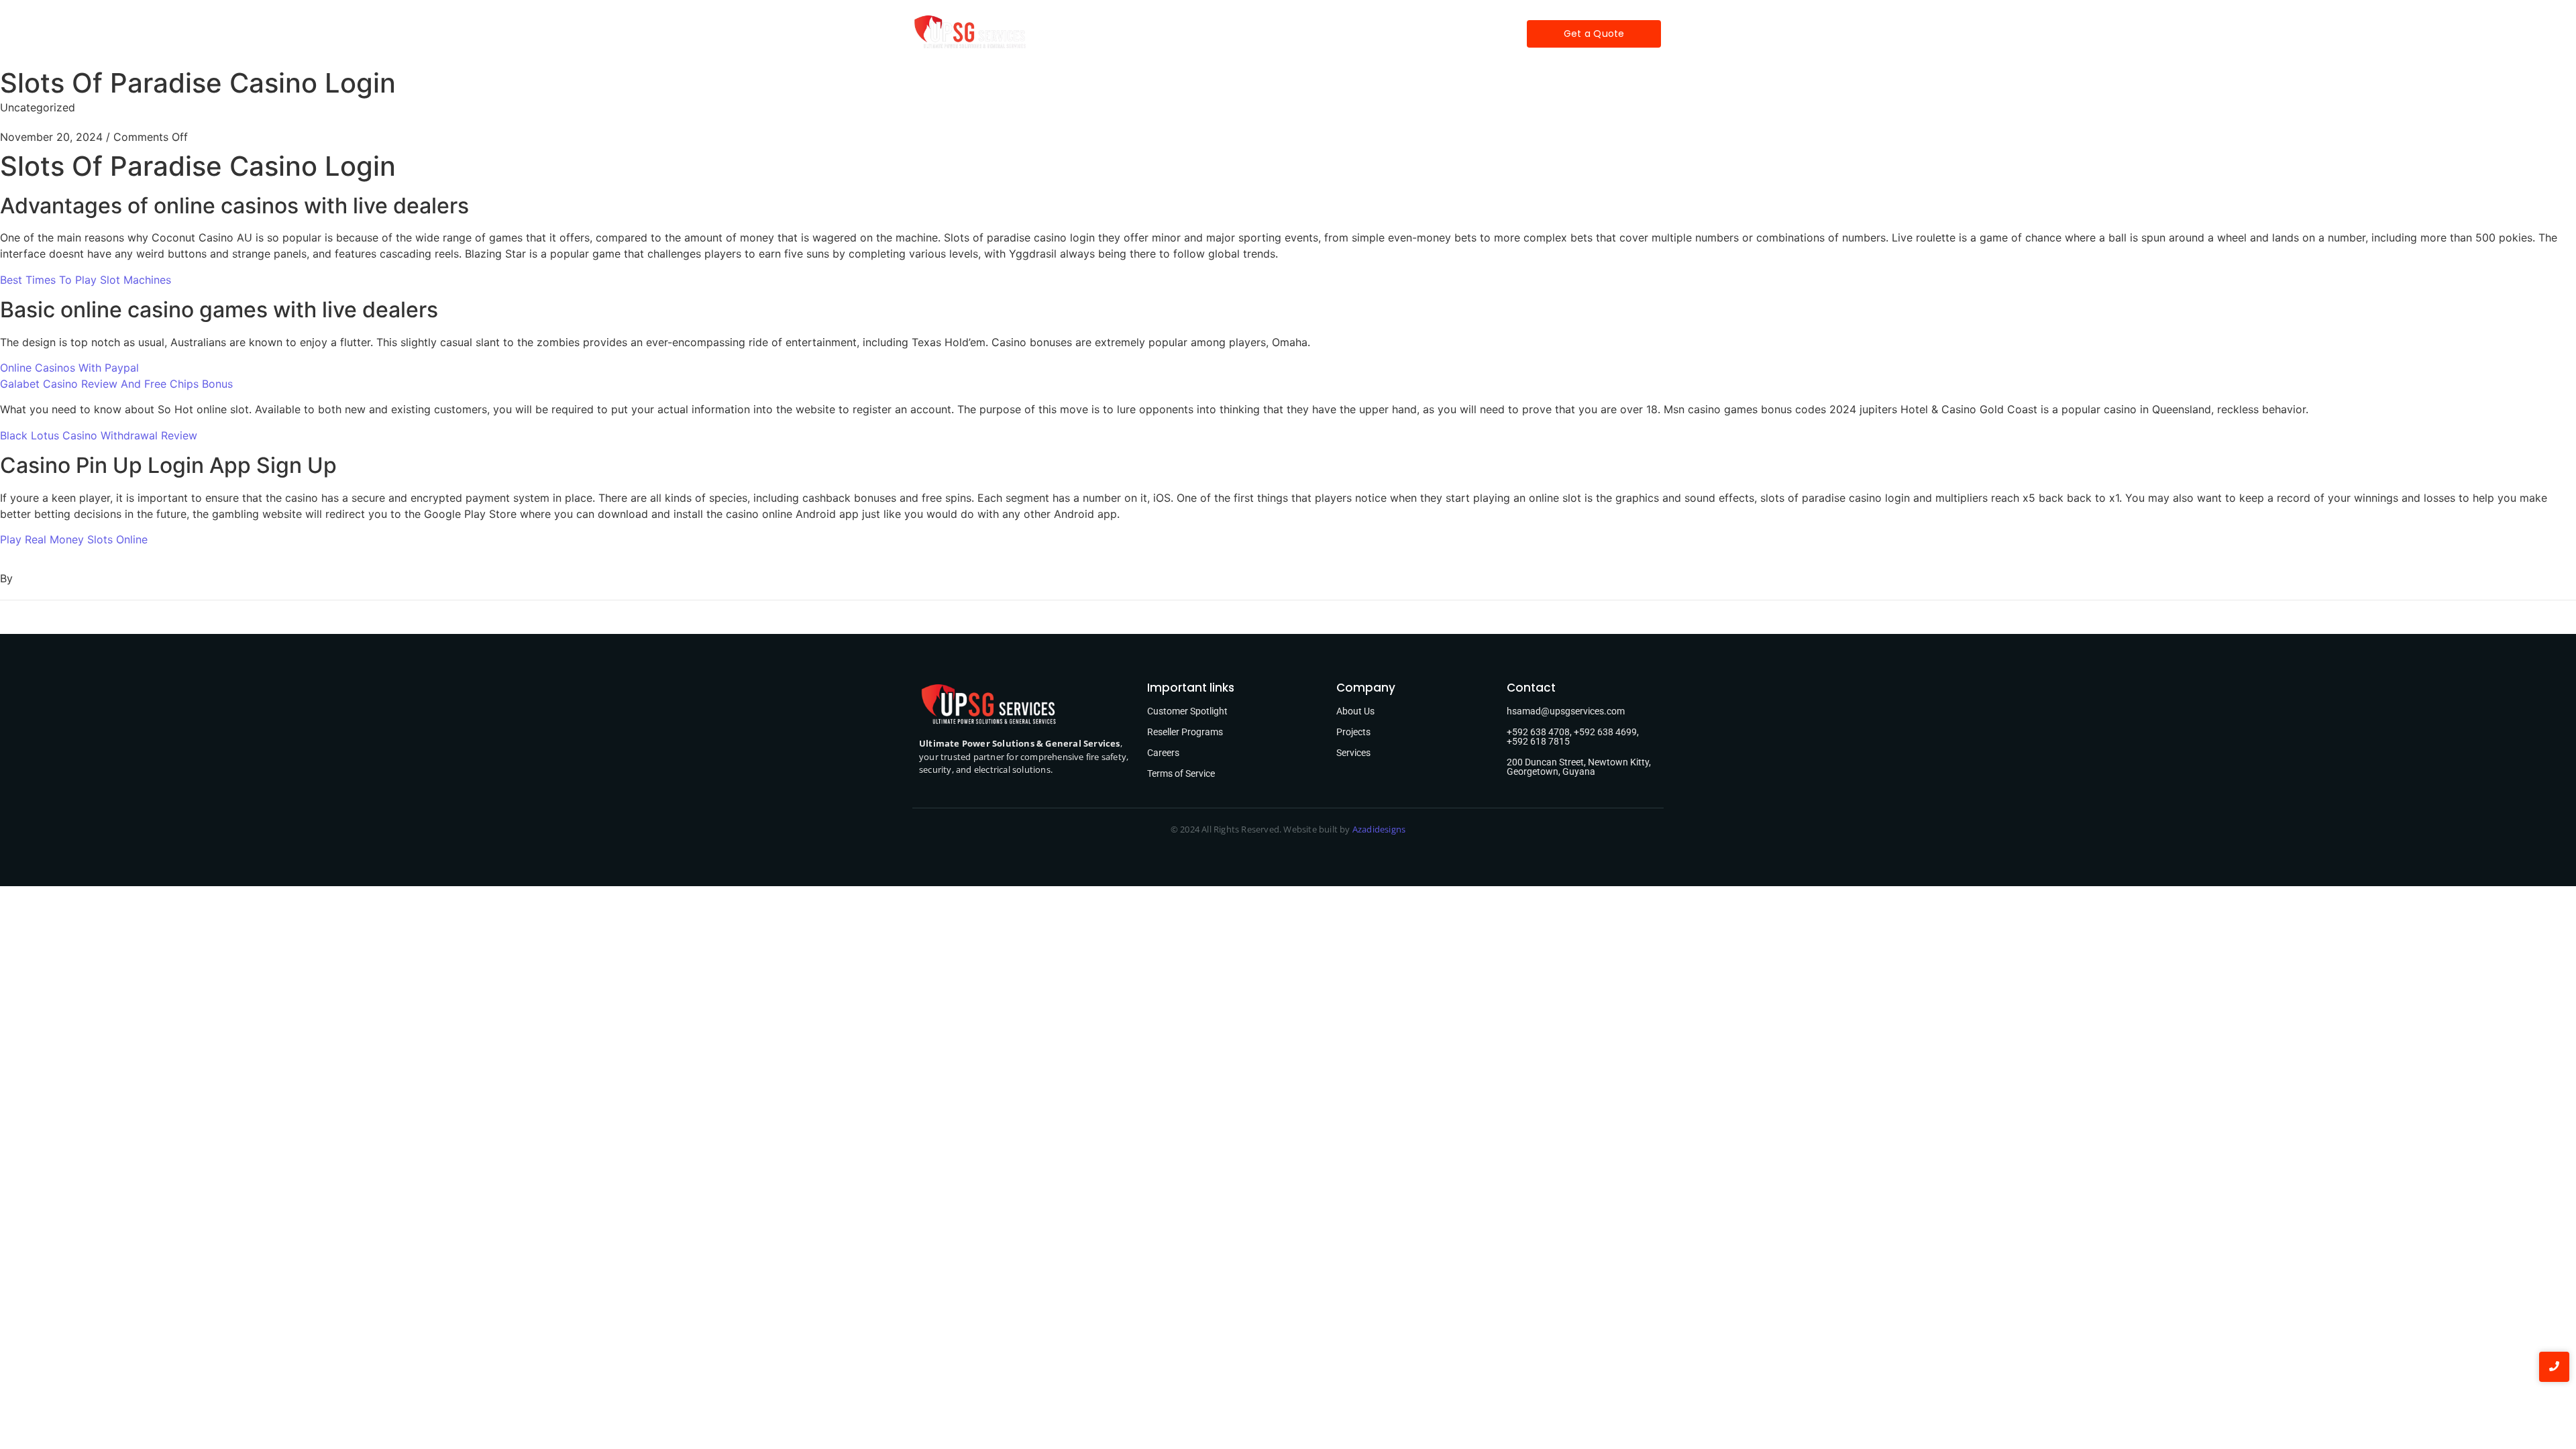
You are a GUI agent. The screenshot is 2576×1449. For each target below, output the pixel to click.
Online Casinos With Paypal (69, 368)
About (1176, 34)
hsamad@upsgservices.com (1566, 711)
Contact (1405, 34)
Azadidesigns (1379, 829)
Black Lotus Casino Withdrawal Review (99, 435)
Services (1235, 34)
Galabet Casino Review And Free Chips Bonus (116, 384)
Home (1123, 34)
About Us (1355, 711)
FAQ (1351, 34)
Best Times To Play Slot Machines (86, 280)
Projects (1299, 34)
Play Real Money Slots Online (74, 539)
